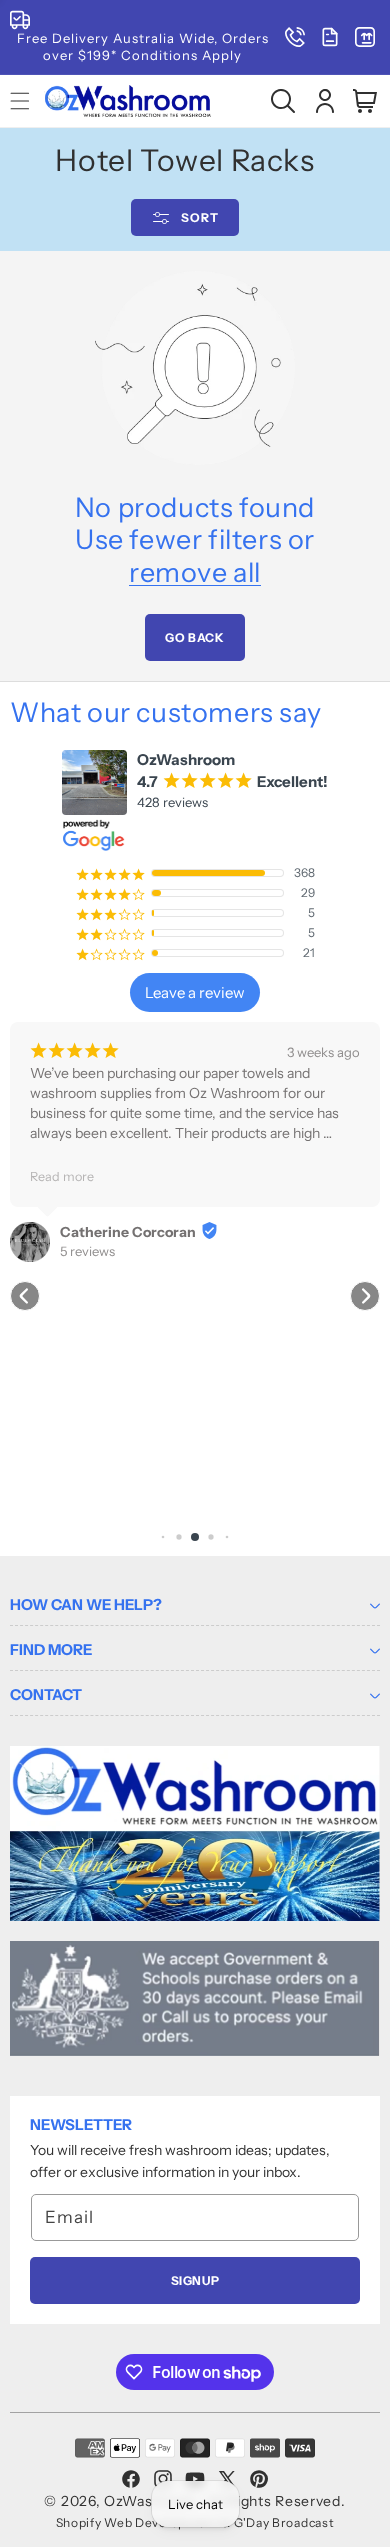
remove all (195, 573)
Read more (62, 1176)
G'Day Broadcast (284, 2522)
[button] (283, 101)
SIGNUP (195, 2280)
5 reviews (87, 1251)
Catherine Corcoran (128, 1232)
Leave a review (195, 992)
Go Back (194, 637)
